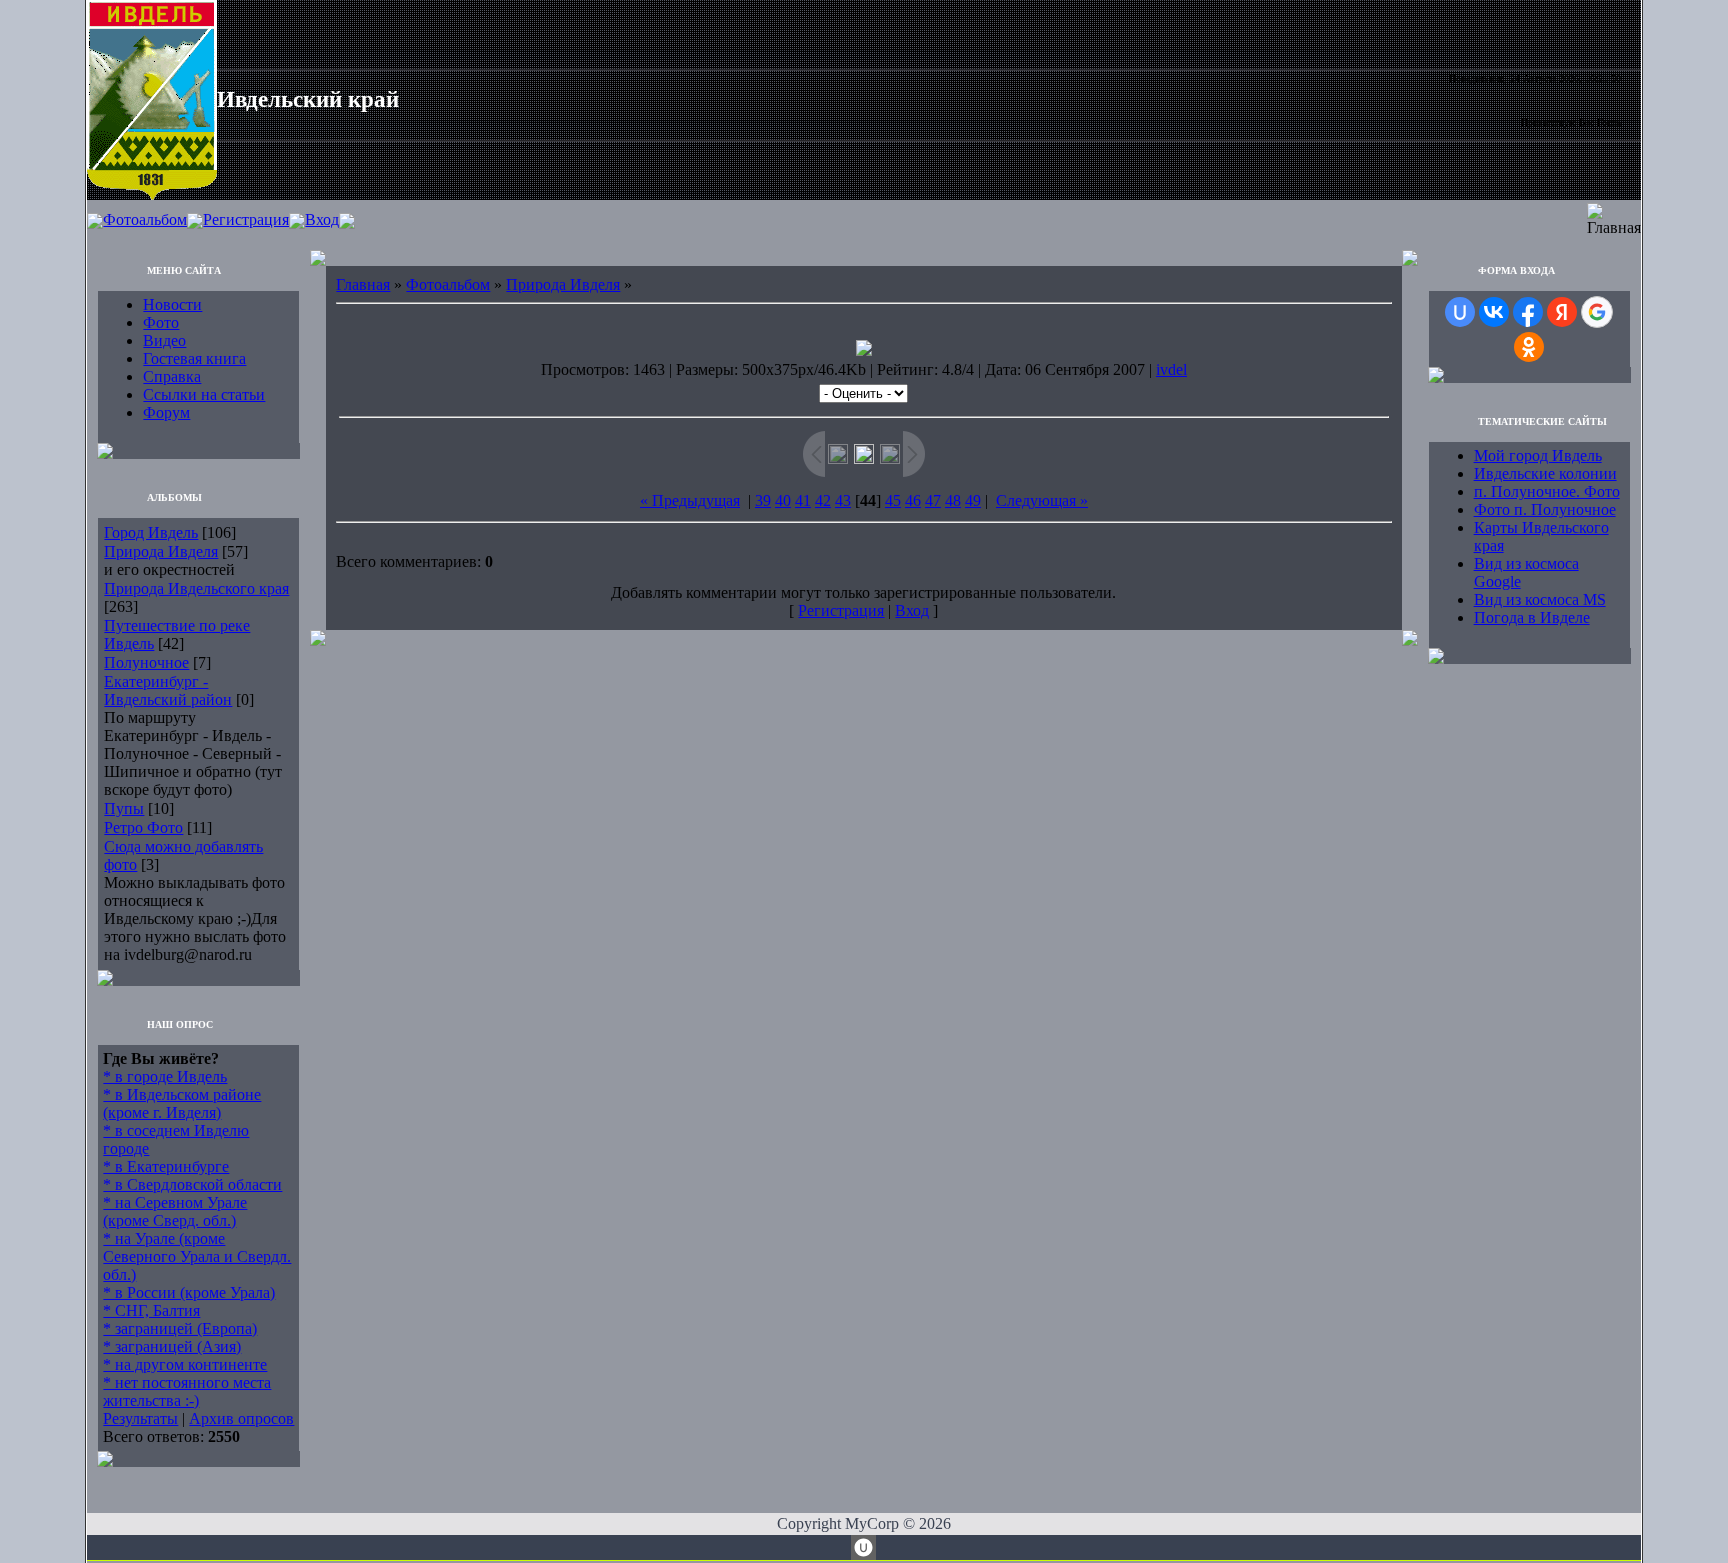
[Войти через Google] (1597, 312)
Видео (164, 340)
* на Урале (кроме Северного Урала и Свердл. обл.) (197, 1256)
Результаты (140, 1418)
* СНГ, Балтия (151, 1310)
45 (893, 500)
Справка (172, 376)
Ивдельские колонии (1545, 473)
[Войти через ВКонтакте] (1494, 312)
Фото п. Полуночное (1545, 509)
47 (933, 500)
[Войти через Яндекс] (1562, 312)
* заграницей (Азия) (172, 1346)
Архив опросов (241, 1418)
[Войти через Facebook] (1528, 312)
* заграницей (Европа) (180, 1328)
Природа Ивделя (161, 551)
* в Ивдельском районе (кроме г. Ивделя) (182, 1103)
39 (763, 500)
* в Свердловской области (192, 1184)
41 (803, 500)
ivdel (1171, 369)
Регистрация (246, 219)
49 (973, 500)
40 (783, 500)
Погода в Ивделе (1532, 617)
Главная (363, 284)
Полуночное (146, 662)
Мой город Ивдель (1538, 455)
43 (843, 500)
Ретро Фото (143, 827)
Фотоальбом (145, 219)
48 (953, 500)
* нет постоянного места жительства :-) (187, 1391)
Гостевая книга (194, 358)
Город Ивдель (151, 532)
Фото (161, 322)
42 (823, 500)
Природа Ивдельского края (196, 588)
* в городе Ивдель (165, 1076)
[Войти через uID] (1460, 312)
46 (913, 500)
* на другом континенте (185, 1364)
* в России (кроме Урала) (189, 1292)
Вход (322, 219)
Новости (172, 304)
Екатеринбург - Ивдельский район (168, 690)
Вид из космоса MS (1540, 599)
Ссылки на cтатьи (204, 394)
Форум (166, 412)
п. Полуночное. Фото (1547, 491)
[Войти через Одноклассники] (1529, 347)
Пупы (124, 808)
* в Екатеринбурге (166, 1166)
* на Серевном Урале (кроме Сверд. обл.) (175, 1211)
